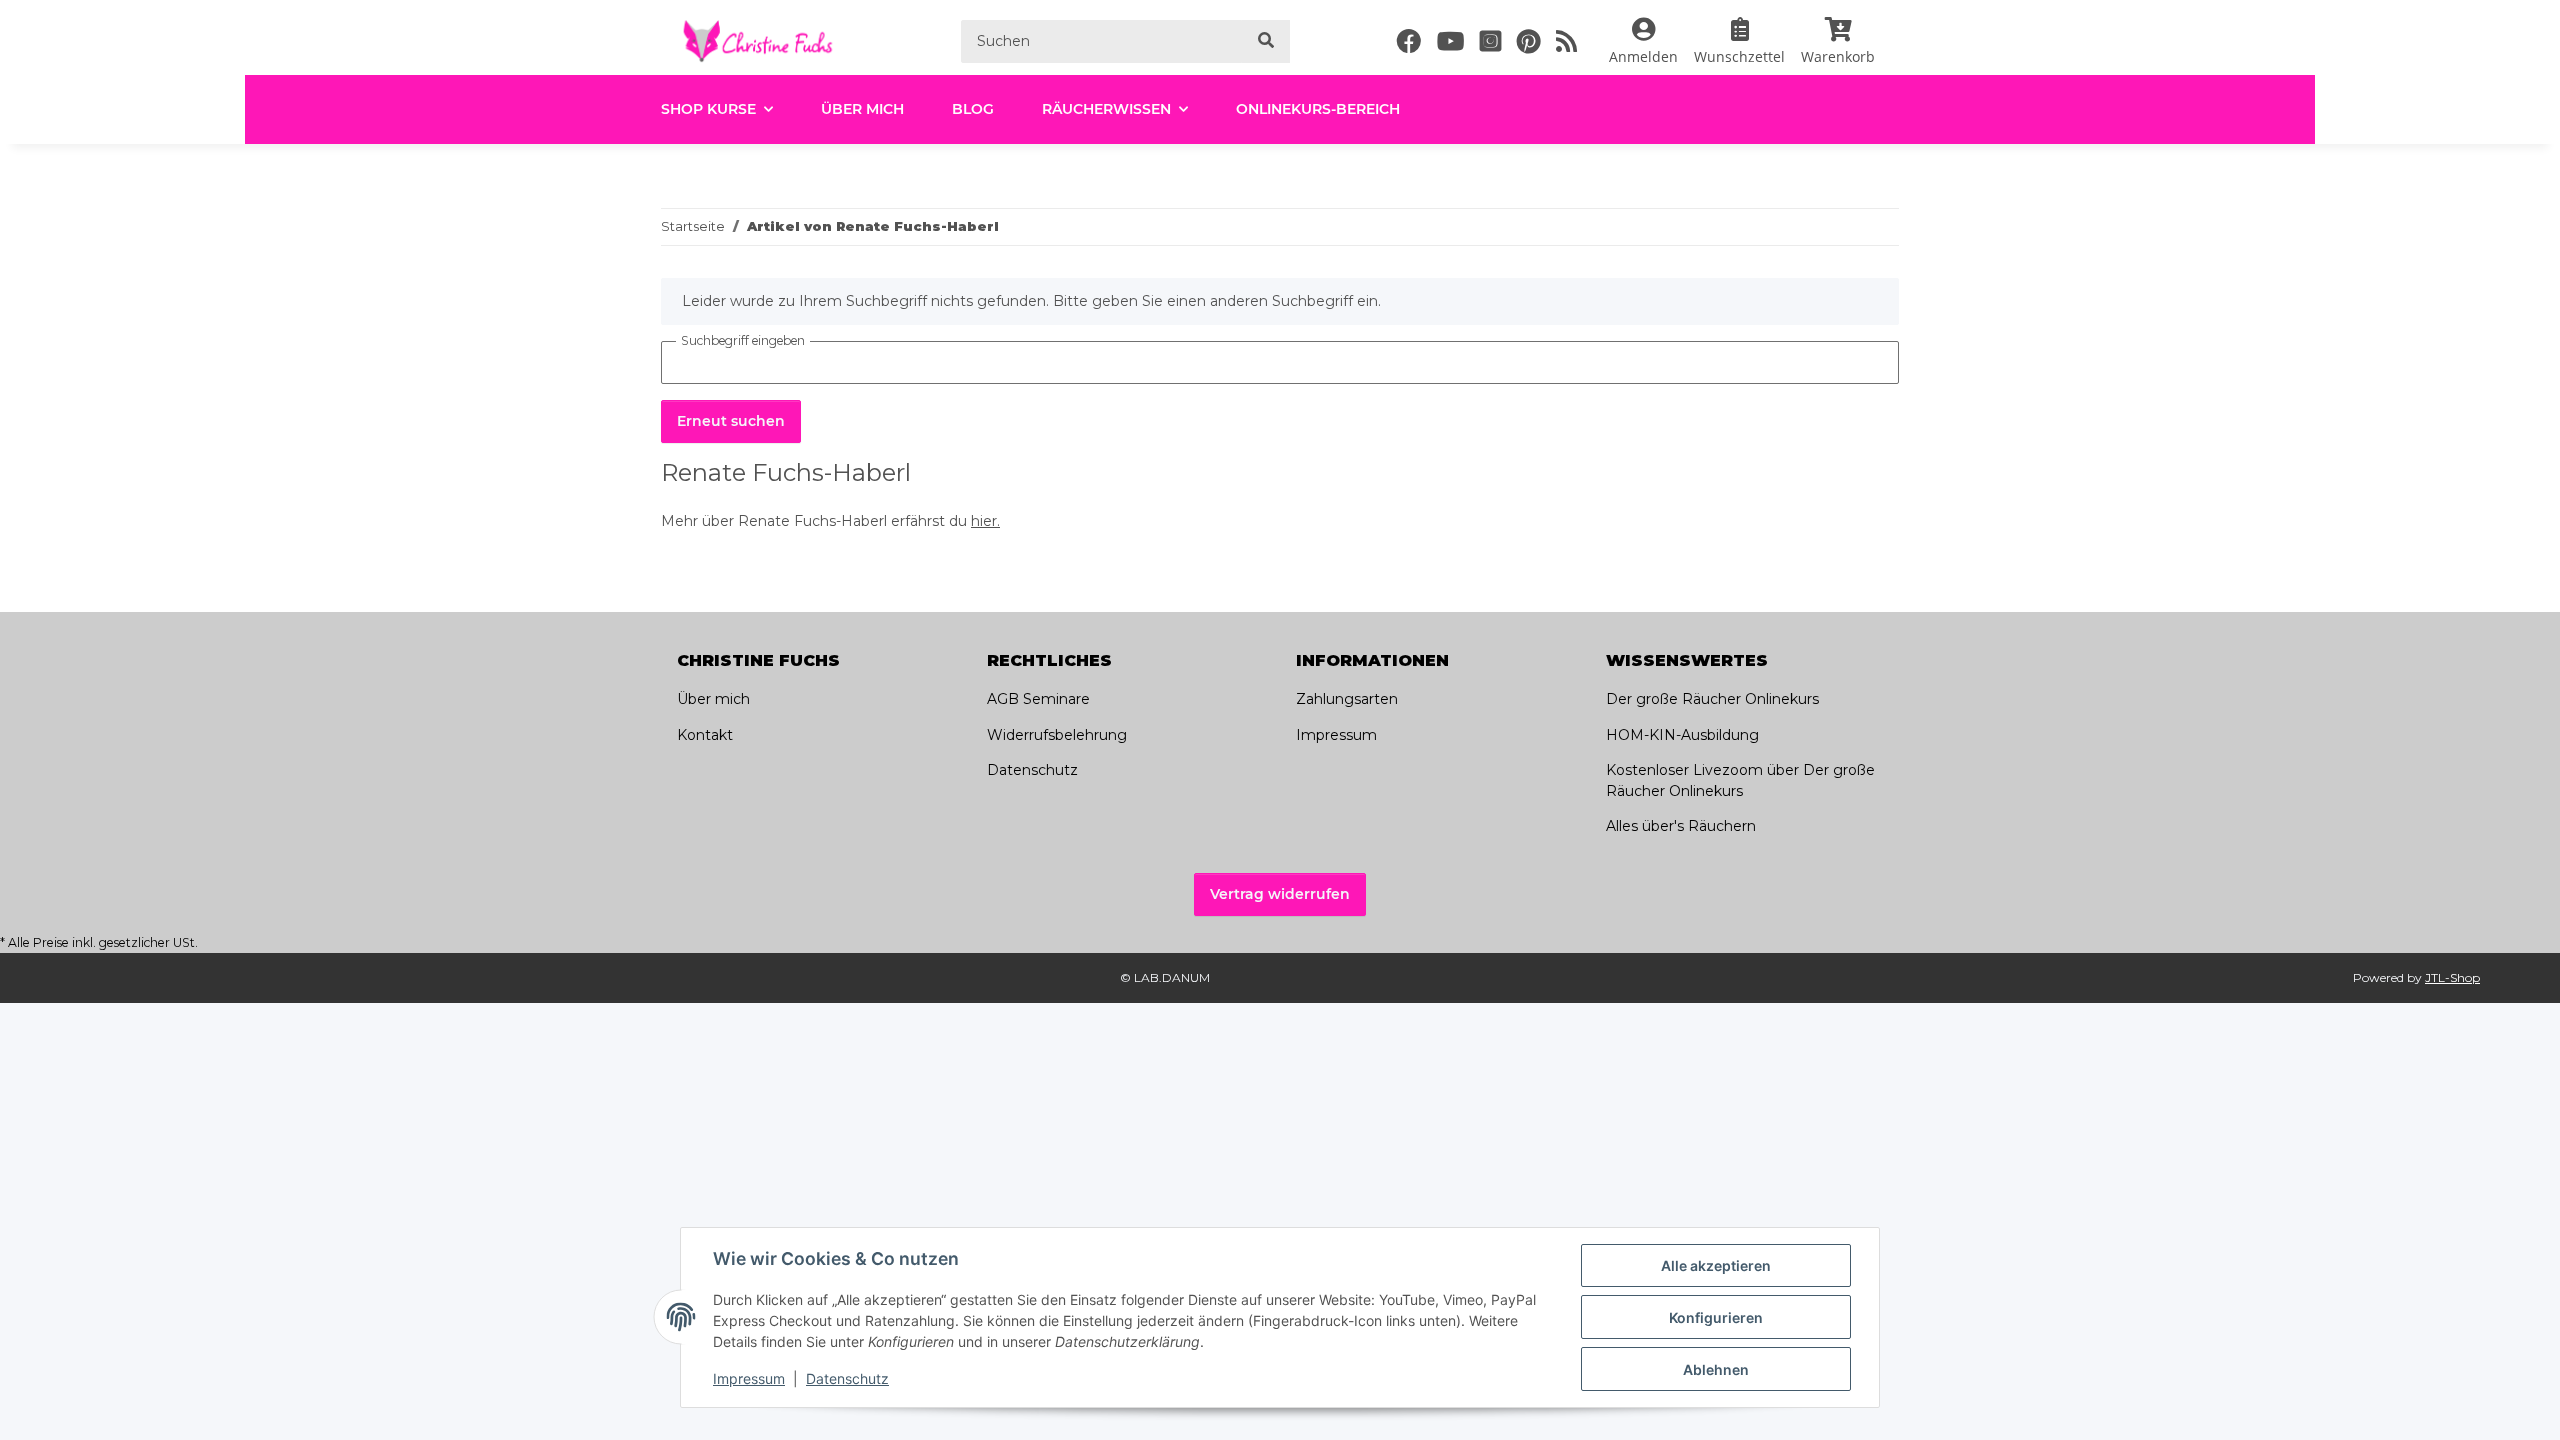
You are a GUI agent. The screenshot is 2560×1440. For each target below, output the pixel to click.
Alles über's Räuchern (1681, 826)
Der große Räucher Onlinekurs (1712, 699)
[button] (1643, 41)
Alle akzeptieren (1716, 1265)
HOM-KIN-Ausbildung (1682, 735)
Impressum (749, 1378)
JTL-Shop (2452, 977)
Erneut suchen (731, 421)
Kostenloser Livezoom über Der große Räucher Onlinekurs (1740, 780)
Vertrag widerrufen (1280, 894)
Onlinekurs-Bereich (1318, 109)
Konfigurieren (1716, 1317)
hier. (985, 521)
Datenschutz (847, 1378)
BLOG (973, 109)
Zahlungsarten (1347, 699)
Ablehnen (1716, 1369)
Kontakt (705, 735)
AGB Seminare (1038, 699)
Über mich (862, 109)
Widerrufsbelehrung (1057, 735)
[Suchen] (1266, 41)
